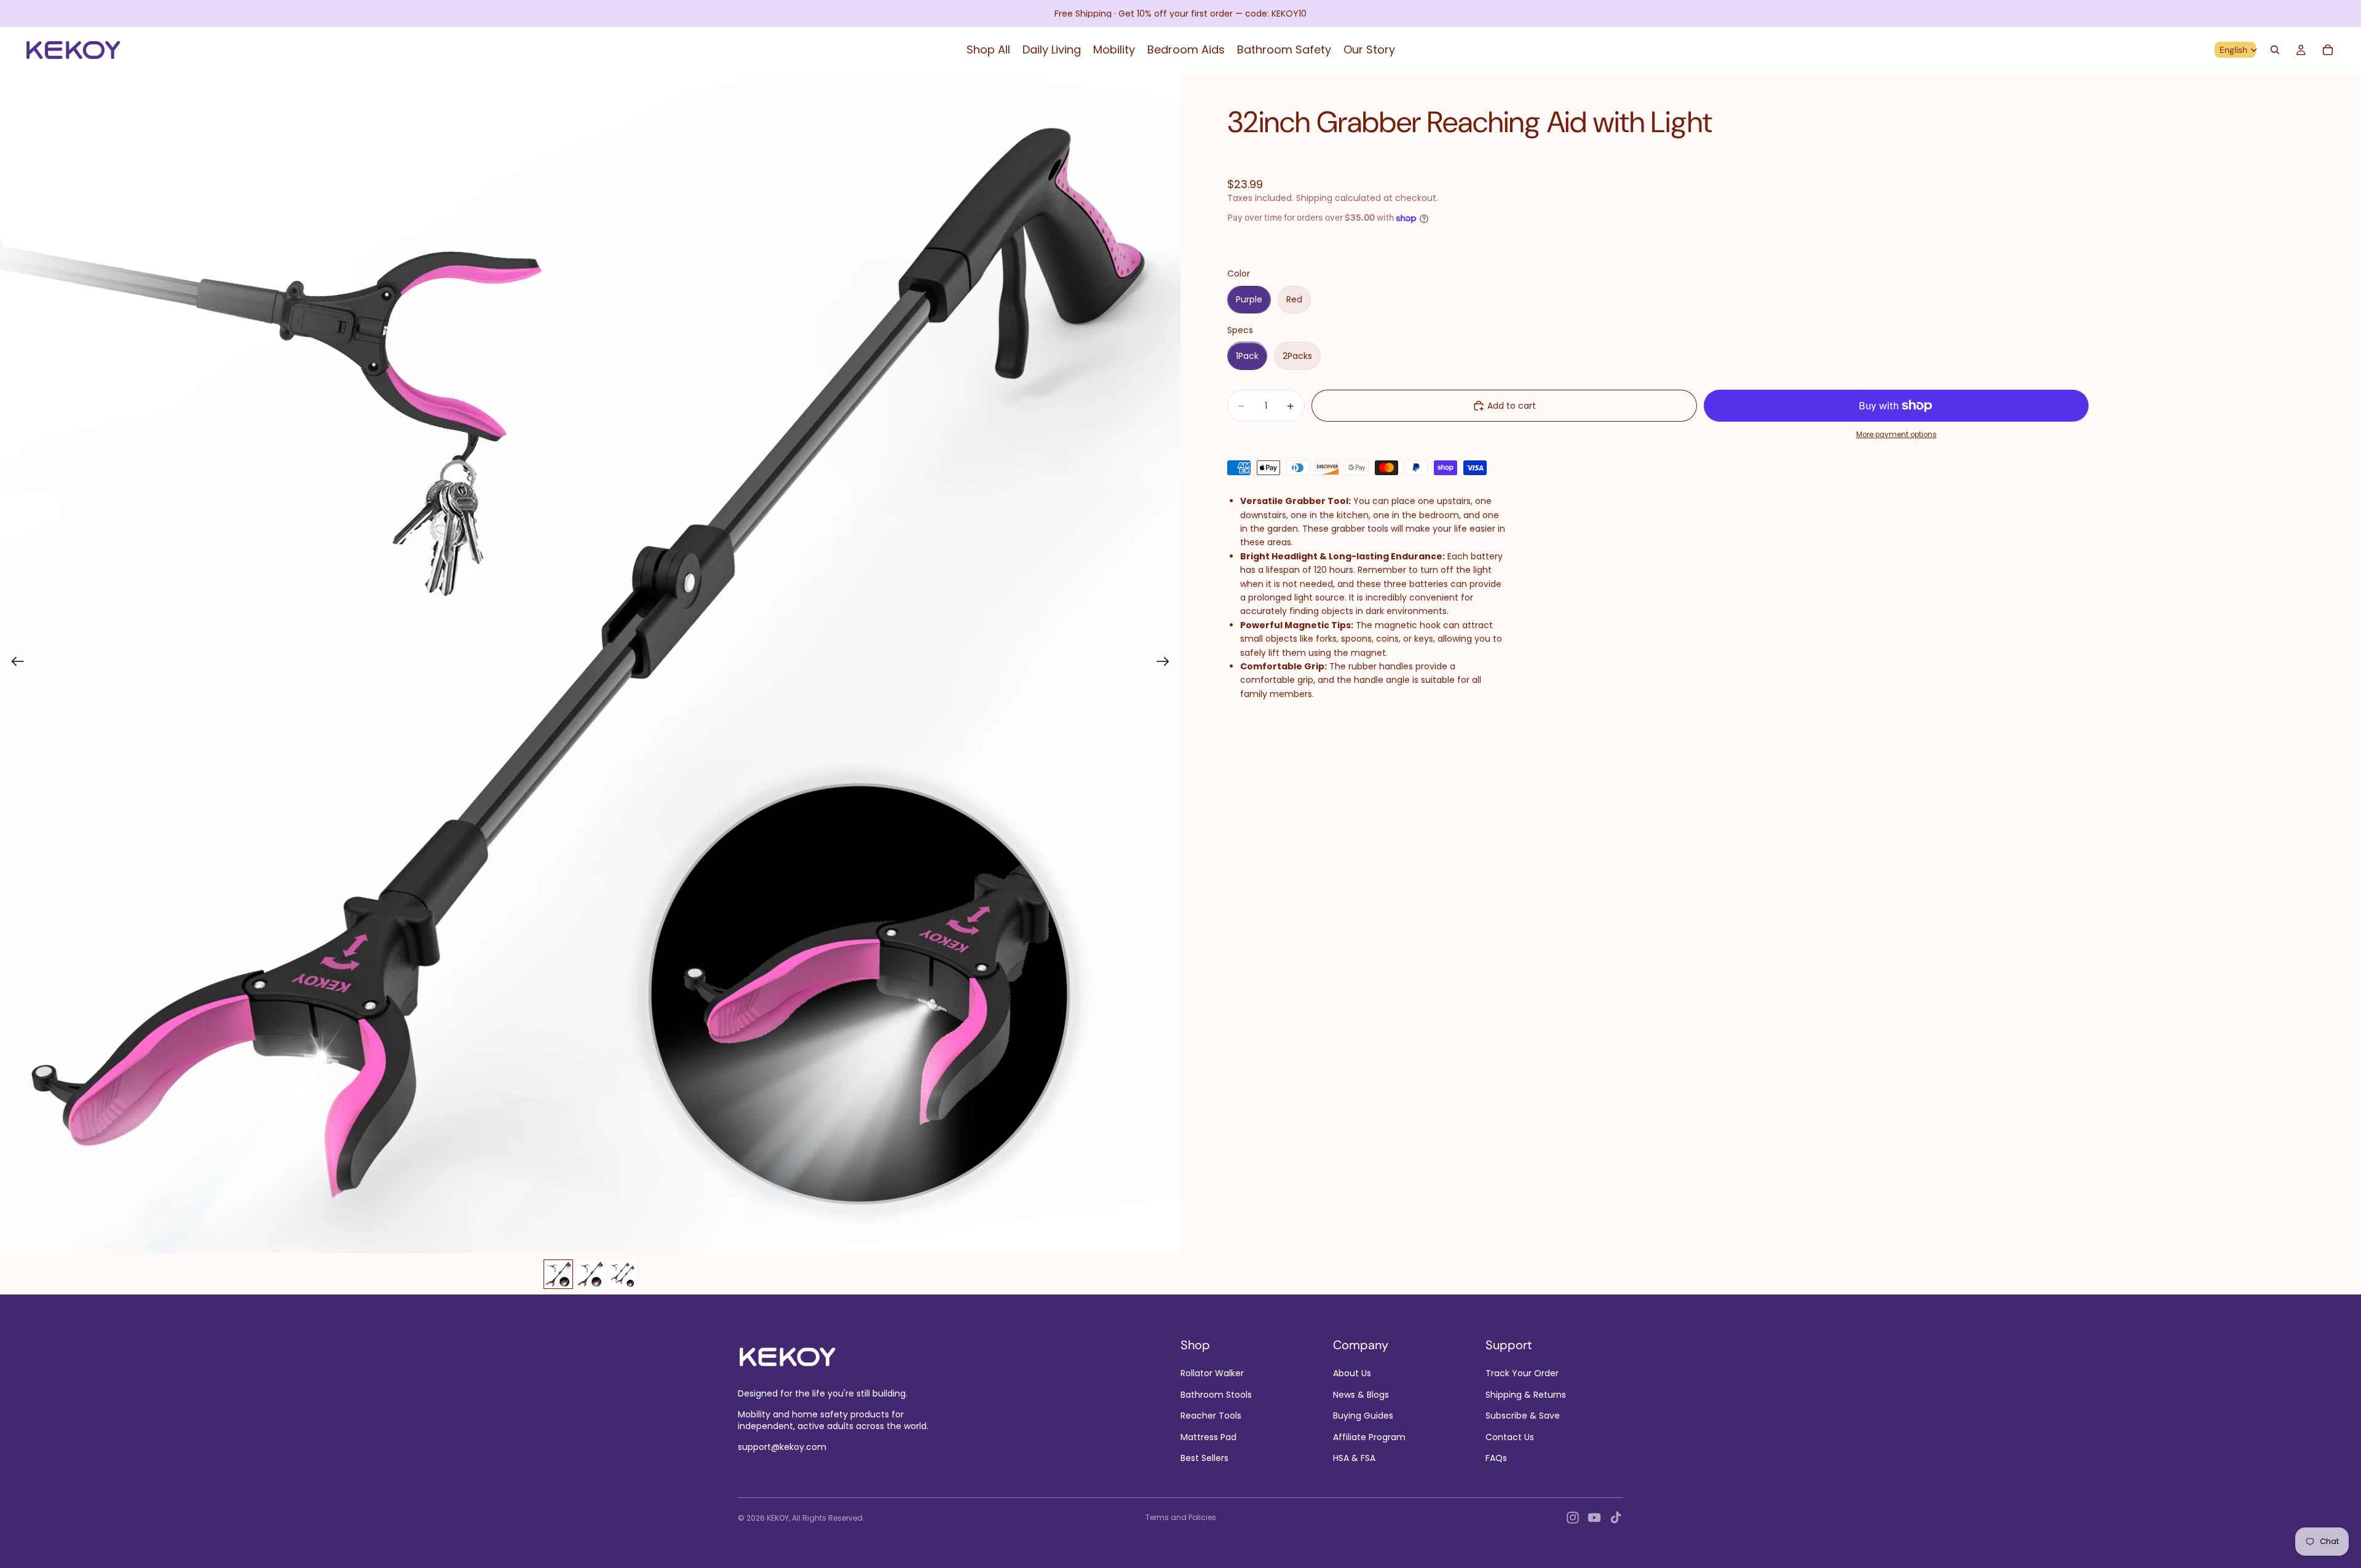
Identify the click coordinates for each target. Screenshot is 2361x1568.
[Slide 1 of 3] (558, 1274)
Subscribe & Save (1523, 1416)
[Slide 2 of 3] (590, 1274)
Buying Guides (1363, 1416)
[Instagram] (1573, 1518)
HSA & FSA (1354, 1458)
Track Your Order (1522, 1373)
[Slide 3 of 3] (622, 1274)
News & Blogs (1361, 1395)
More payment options (1896, 435)
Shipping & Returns (1526, 1395)
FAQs (1496, 1458)
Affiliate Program (1369, 1436)
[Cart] (2328, 50)
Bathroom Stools (1216, 1395)
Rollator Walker (1212, 1373)
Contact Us (1510, 1436)
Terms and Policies (1181, 1517)
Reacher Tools (1211, 1416)
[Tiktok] (1616, 1518)
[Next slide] (1167, 663)
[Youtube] (1594, 1518)
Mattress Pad (1208, 1436)
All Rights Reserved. (828, 1518)
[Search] (2275, 50)
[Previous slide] (14, 663)
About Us (1352, 1373)
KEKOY (778, 1518)
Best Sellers (1204, 1458)
